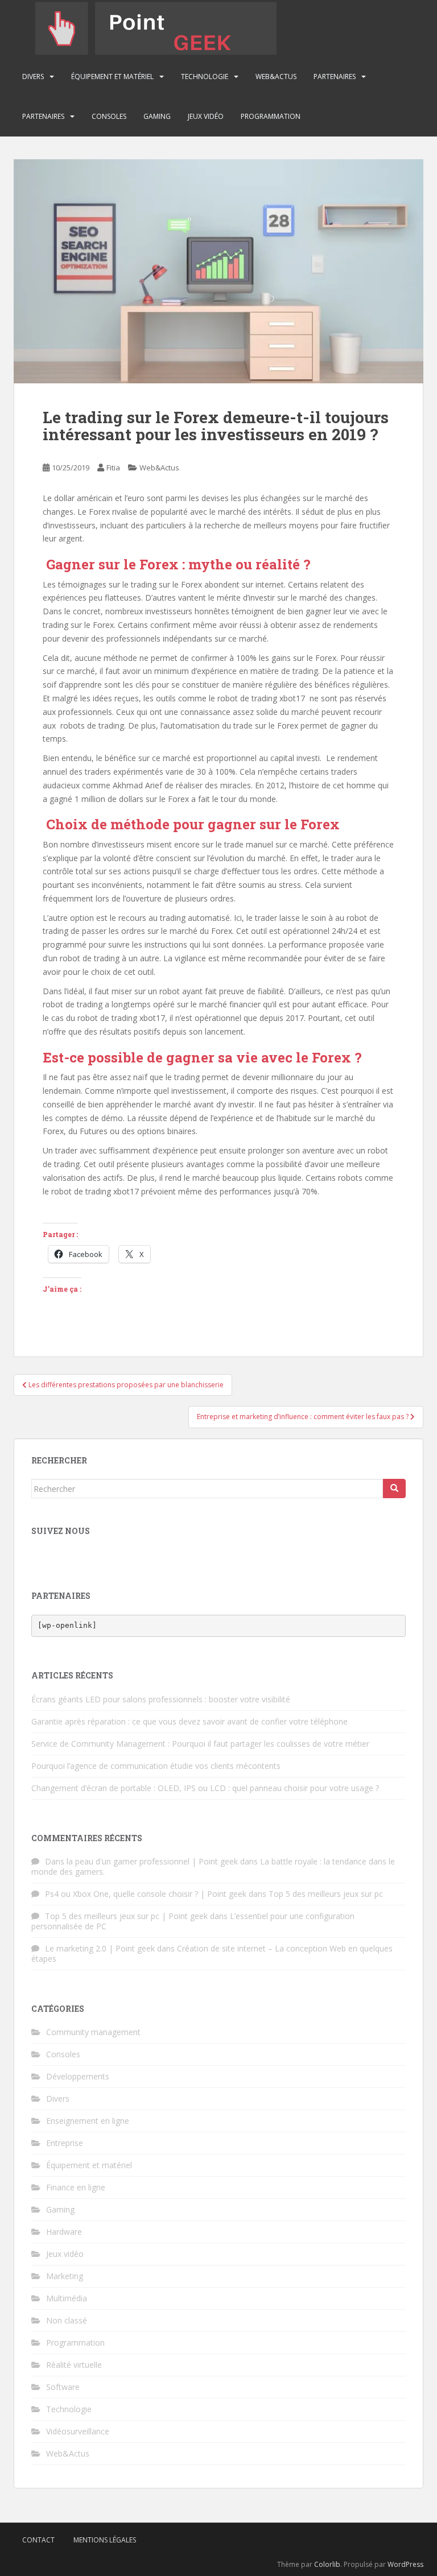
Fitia (113, 468)
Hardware (64, 2232)
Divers (33, 77)
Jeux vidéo (206, 116)
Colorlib (327, 2564)
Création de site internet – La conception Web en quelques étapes (212, 1953)
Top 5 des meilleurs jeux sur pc (326, 1894)
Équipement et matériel (112, 77)
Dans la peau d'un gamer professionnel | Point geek (141, 1861)
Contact (38, 2540)
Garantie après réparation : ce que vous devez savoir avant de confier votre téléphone (189, 1721)
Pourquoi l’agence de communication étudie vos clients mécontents (156, 1766)
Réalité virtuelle (74, 2365)
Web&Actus (276, 77)
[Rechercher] (394, 1488)
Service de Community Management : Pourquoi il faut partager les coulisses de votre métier (200, 1744)
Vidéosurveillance (78, 2431)
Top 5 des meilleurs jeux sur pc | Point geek (126, 1916)
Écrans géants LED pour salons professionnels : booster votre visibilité (161, 1699)
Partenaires (335, 77)
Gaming (157, 116)
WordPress (405, 2564)
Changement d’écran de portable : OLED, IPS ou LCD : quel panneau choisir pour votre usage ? (205, 1788)
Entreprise (65, 2143)
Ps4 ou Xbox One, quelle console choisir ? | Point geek (146, 1894)
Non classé (67, 2320)
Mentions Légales (105, 2540)
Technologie (205, 77)
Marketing (65, 2276)
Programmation (271, 116)
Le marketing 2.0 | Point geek (100, 1948)
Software (63, 2387)
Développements (78, 2076)
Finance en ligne (76, 2187)
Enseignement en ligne (88, 2121)
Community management (93, 2032)
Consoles (109, 116)
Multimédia (67, 2298)
